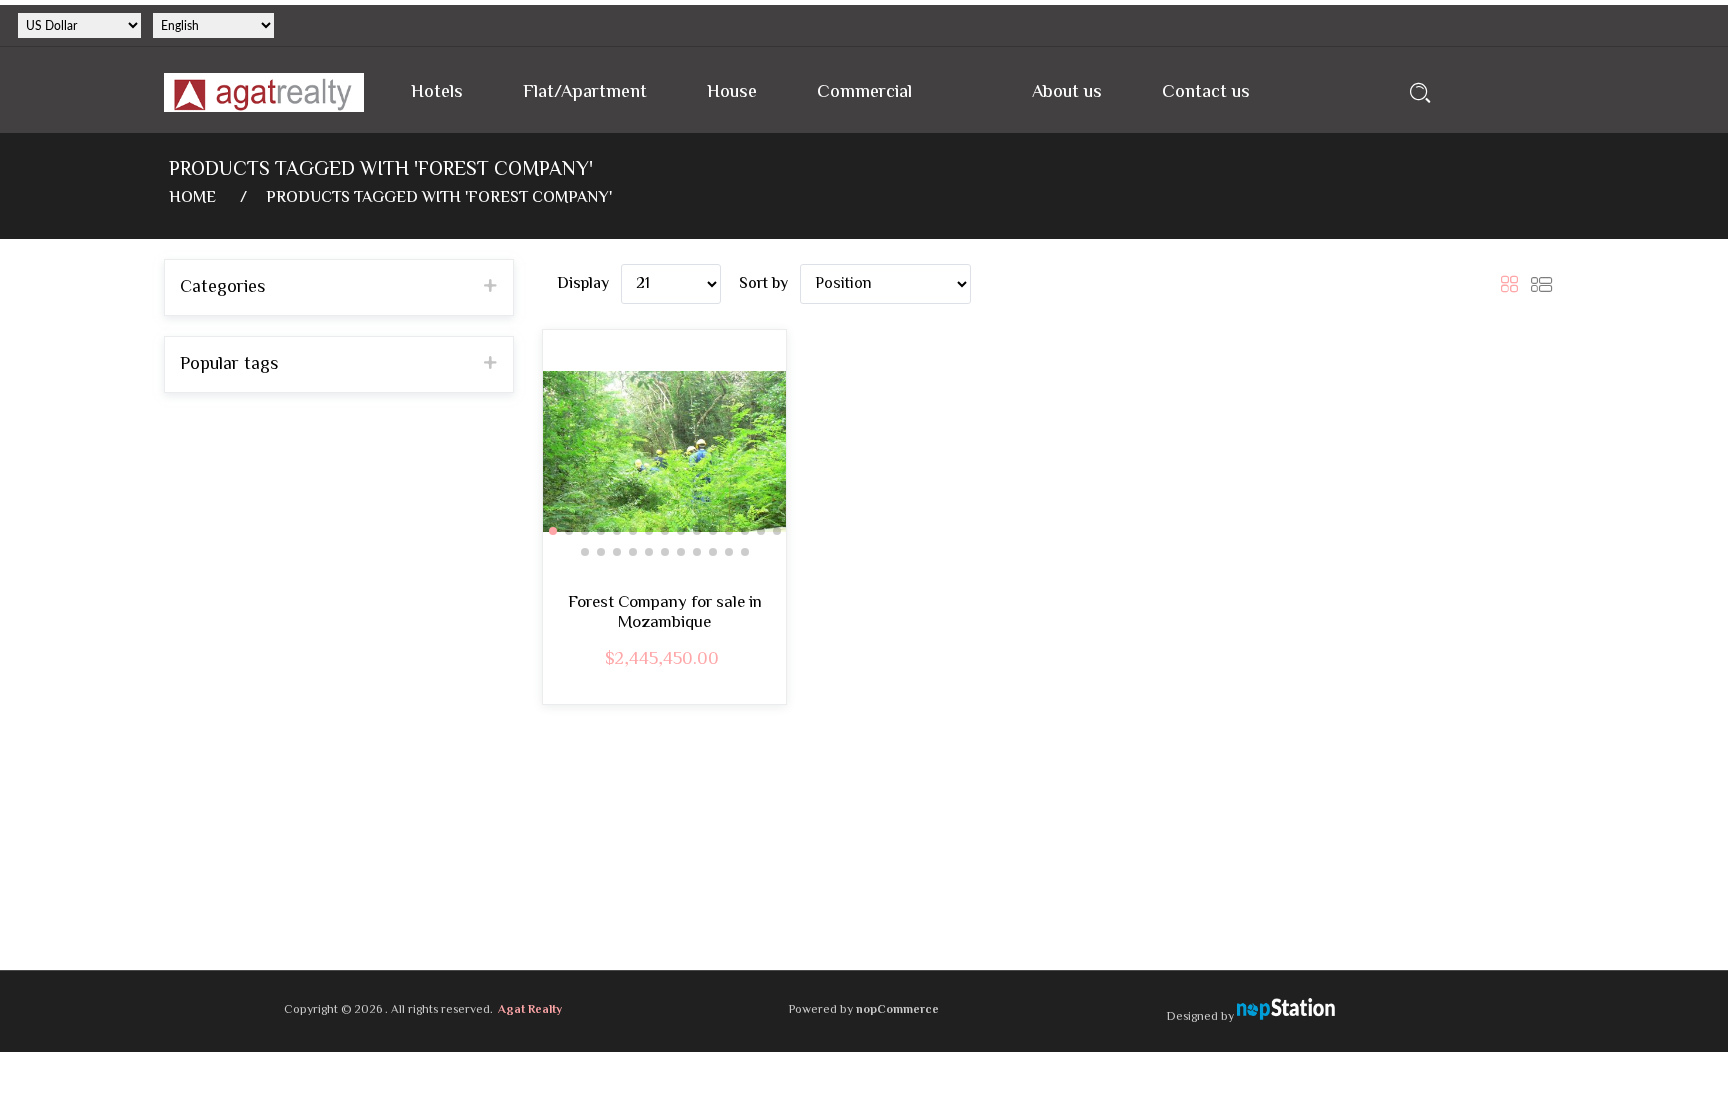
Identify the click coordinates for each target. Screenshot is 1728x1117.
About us (1067, 92)
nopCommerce (897, 1010)
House (732, 92)
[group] (664, 451)
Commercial (864, 92)
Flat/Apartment (585, 92)
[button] (553, 531)
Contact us (1206, 92)
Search (1420, 92)
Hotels (437, 92)
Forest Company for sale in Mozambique (665, 613)
